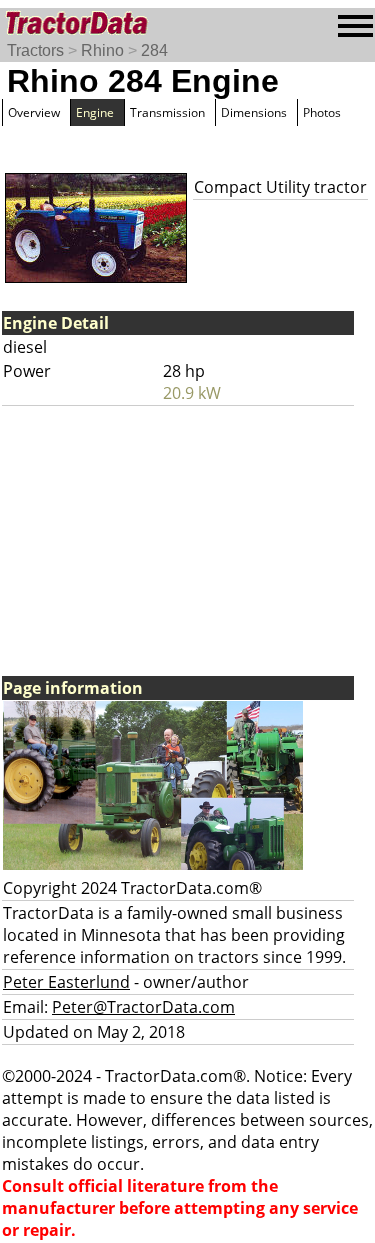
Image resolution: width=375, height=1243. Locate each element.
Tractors (35, 50)
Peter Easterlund (66, 982)
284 (154, 50)
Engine (95, 112)
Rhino (102, 50)
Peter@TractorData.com (143, 1007)
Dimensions (254, 112)
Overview (34, 112)
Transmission (167, 112)
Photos (322, 112)
